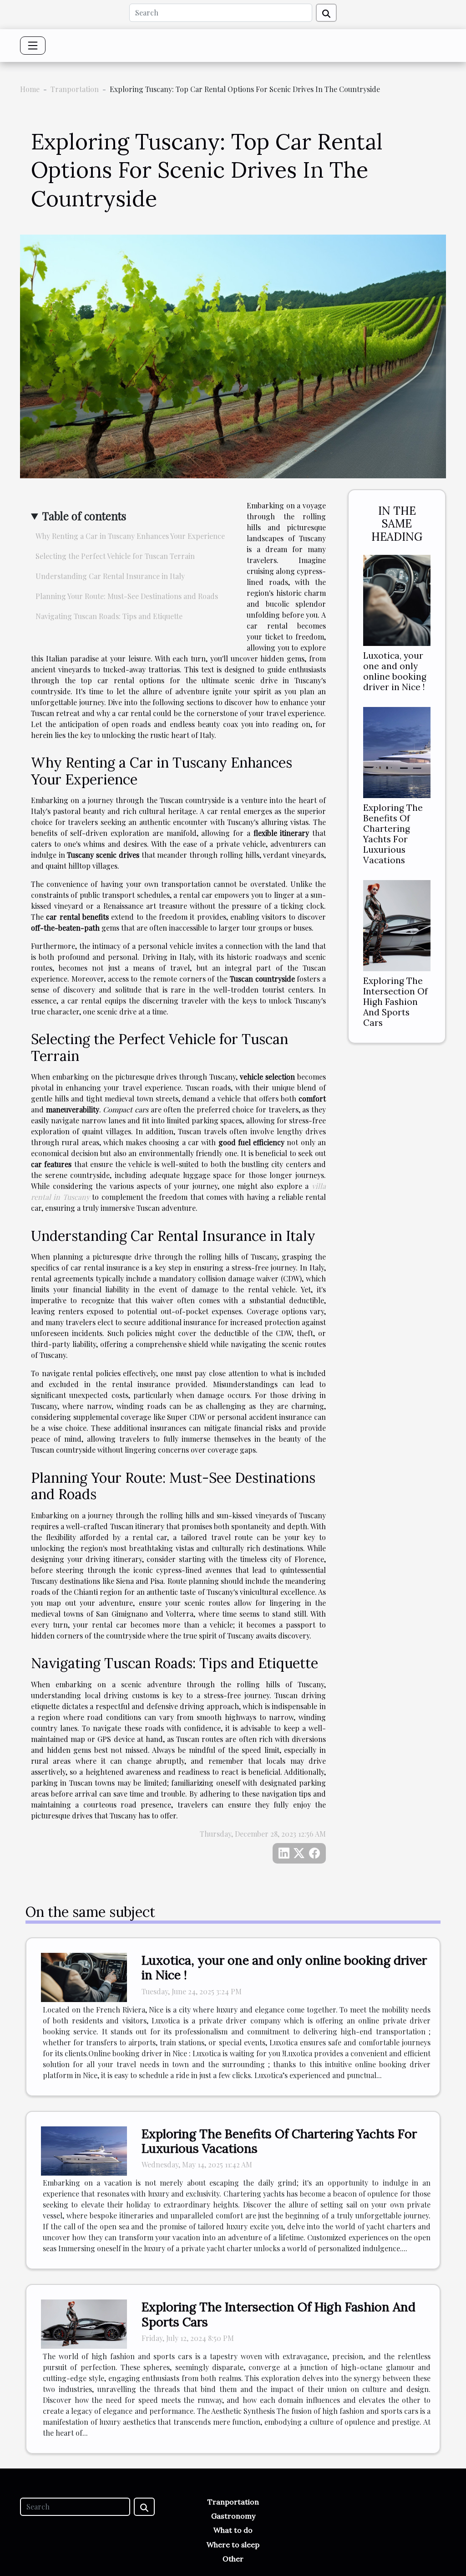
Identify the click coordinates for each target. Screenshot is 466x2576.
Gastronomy (233, 2516)
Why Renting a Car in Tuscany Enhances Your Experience (130, 536)
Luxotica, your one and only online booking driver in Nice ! (395, 671)
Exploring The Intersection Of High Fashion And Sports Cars (395, 1002)
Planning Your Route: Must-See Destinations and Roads (127, 596)
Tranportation (75, 89)
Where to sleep (233, 2545)
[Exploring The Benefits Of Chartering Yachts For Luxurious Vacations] (397, 751)
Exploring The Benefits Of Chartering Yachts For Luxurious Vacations (393, 834)
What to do (233, 2530)
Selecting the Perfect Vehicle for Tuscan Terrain (115, 556)
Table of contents (84, 516)
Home (30, 89)
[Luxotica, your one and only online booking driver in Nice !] (397, 599)
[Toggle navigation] (33, 46)
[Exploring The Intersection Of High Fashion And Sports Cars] (397, 924)
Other (233, 2559)
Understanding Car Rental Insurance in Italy (110, 576)
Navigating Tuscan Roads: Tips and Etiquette (109, 616)
